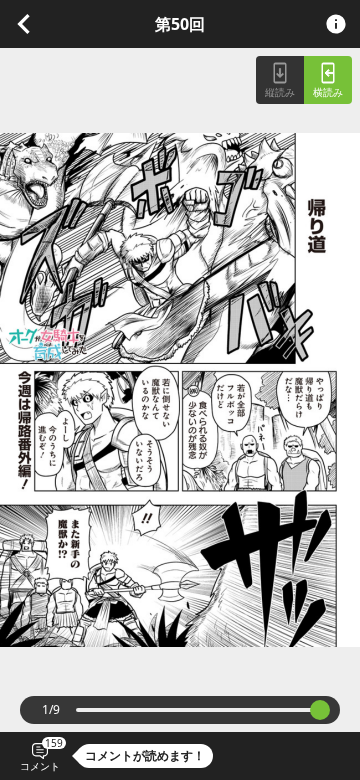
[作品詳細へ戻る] (24, 22)
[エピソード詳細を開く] (336, 24)
